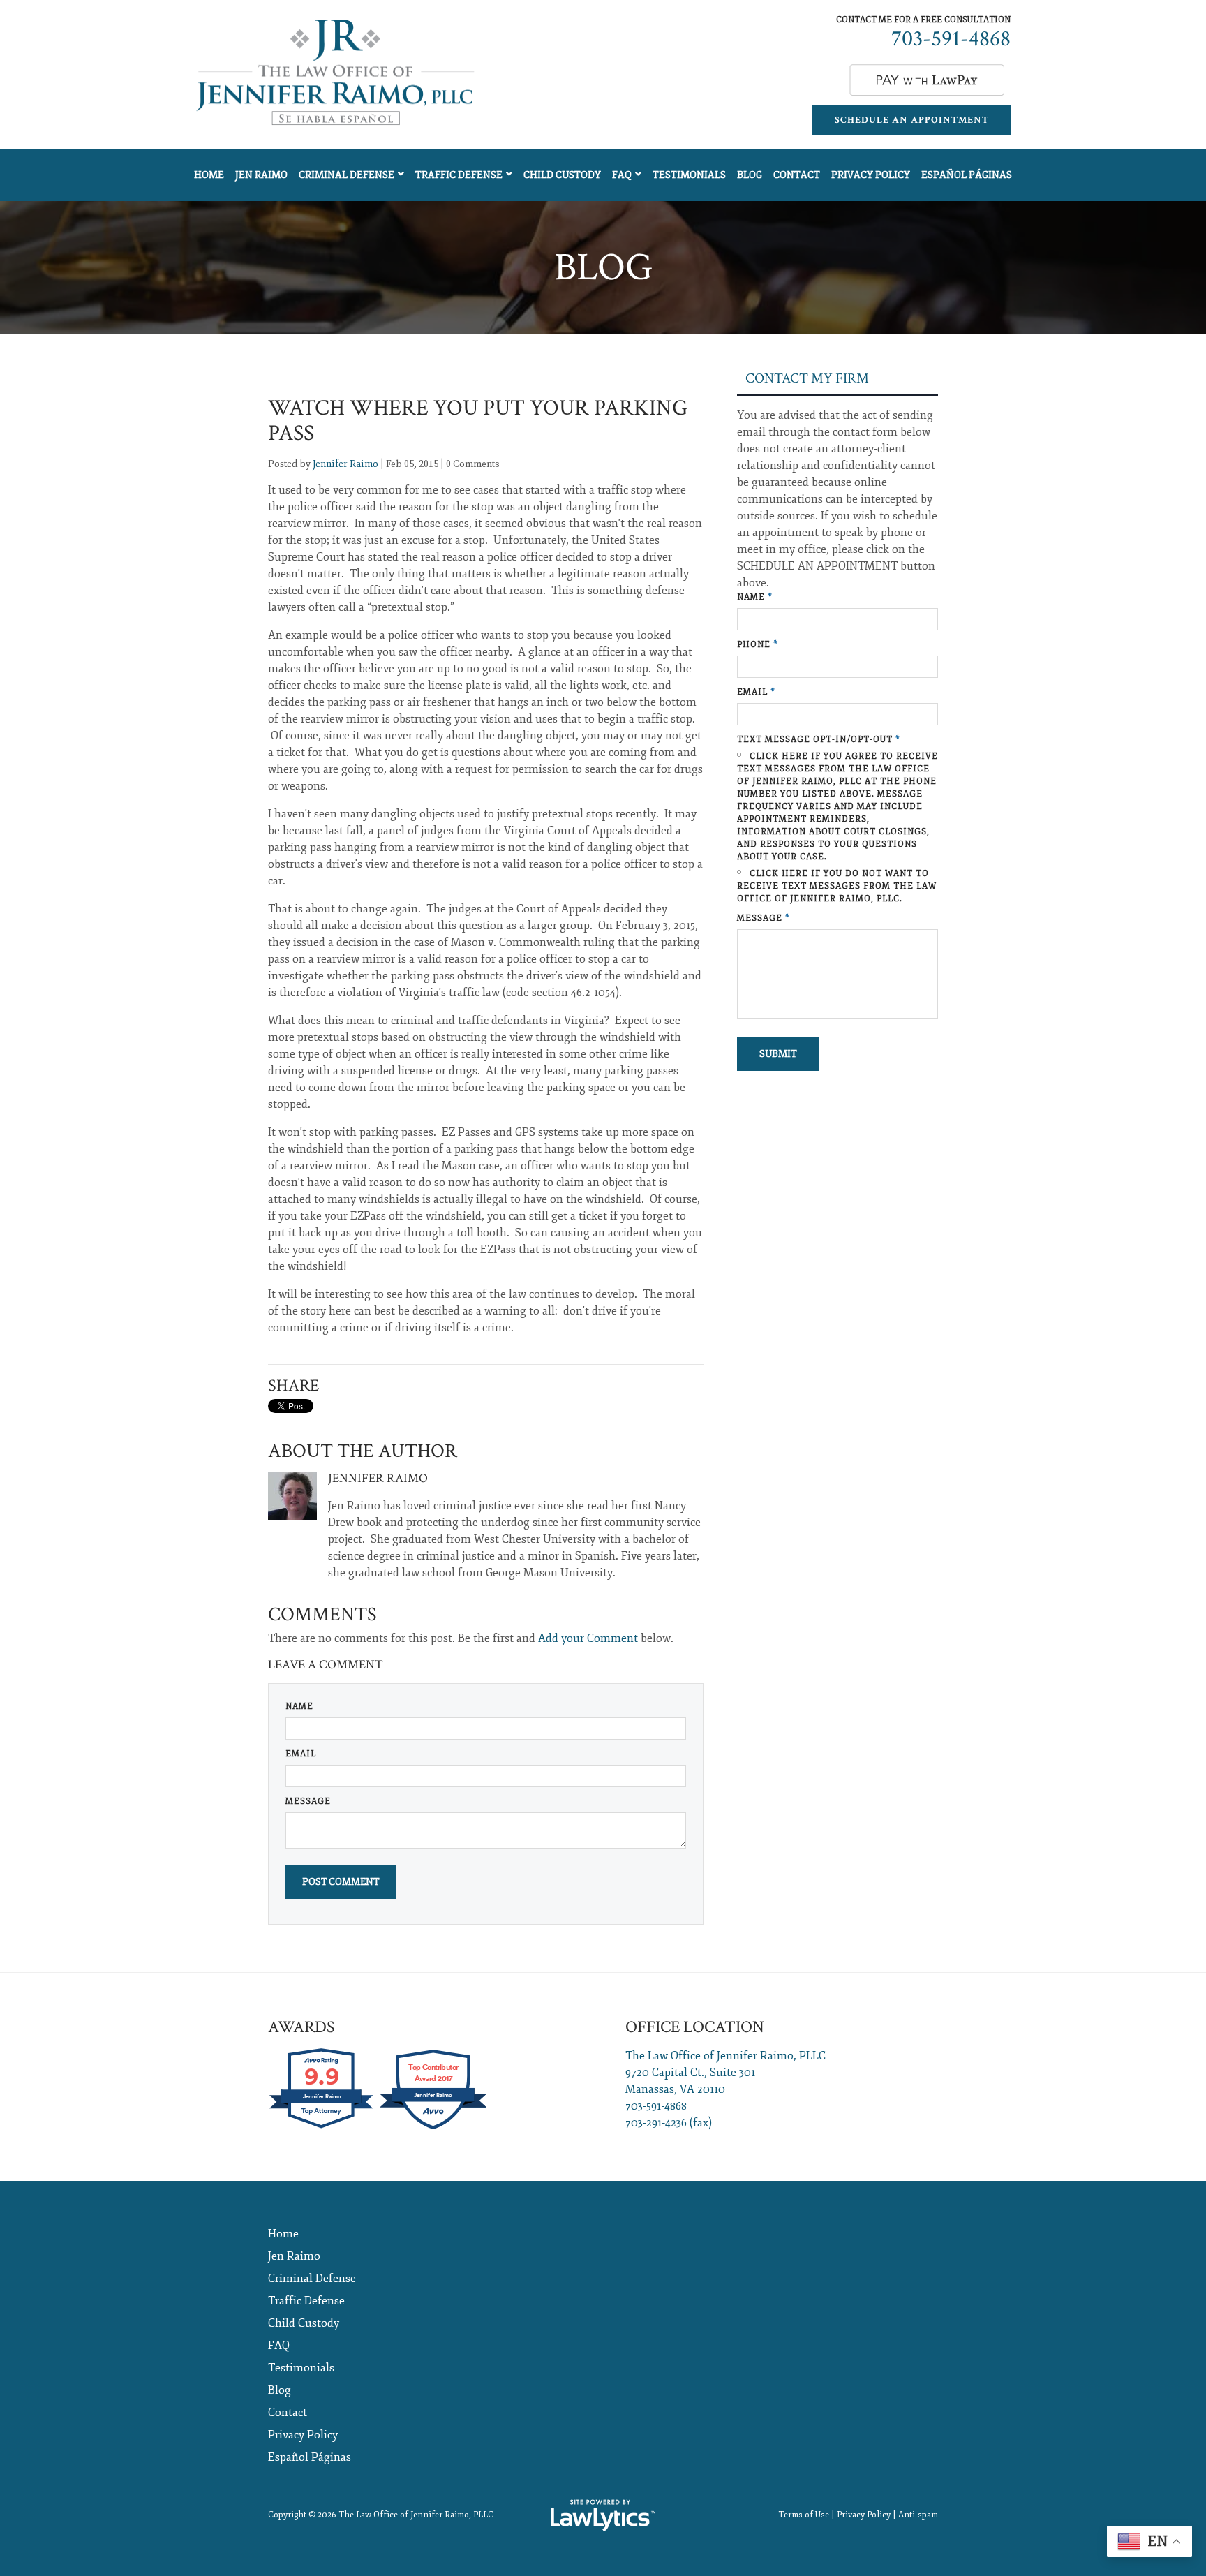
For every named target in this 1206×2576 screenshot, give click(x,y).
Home (209, 175)
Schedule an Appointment (912, 120)
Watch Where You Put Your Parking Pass (478, 421)
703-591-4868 (951, 39)
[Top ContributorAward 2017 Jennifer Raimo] (433, 2128)
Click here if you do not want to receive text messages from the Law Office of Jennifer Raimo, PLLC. (837, 886)
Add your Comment (588, 1638)
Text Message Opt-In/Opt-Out (819, 740)
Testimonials (689, 175)
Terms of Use (804, 2515)
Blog (750, 175)
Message (308, 1801)
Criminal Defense (347, 175)
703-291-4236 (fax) (669, 2123)
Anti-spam (918, 2515)
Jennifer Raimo (345, 464)
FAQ (622, 175)
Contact (797, 175)
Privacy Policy (871, 175)
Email (301, 1754)
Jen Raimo (261, 175)
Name (299, 1707)
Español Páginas (967, 175)
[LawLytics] (603, 2515)
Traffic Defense (459, 175)
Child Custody (562, 175)
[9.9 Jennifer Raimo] (322, 2128)
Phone (758, 645)
